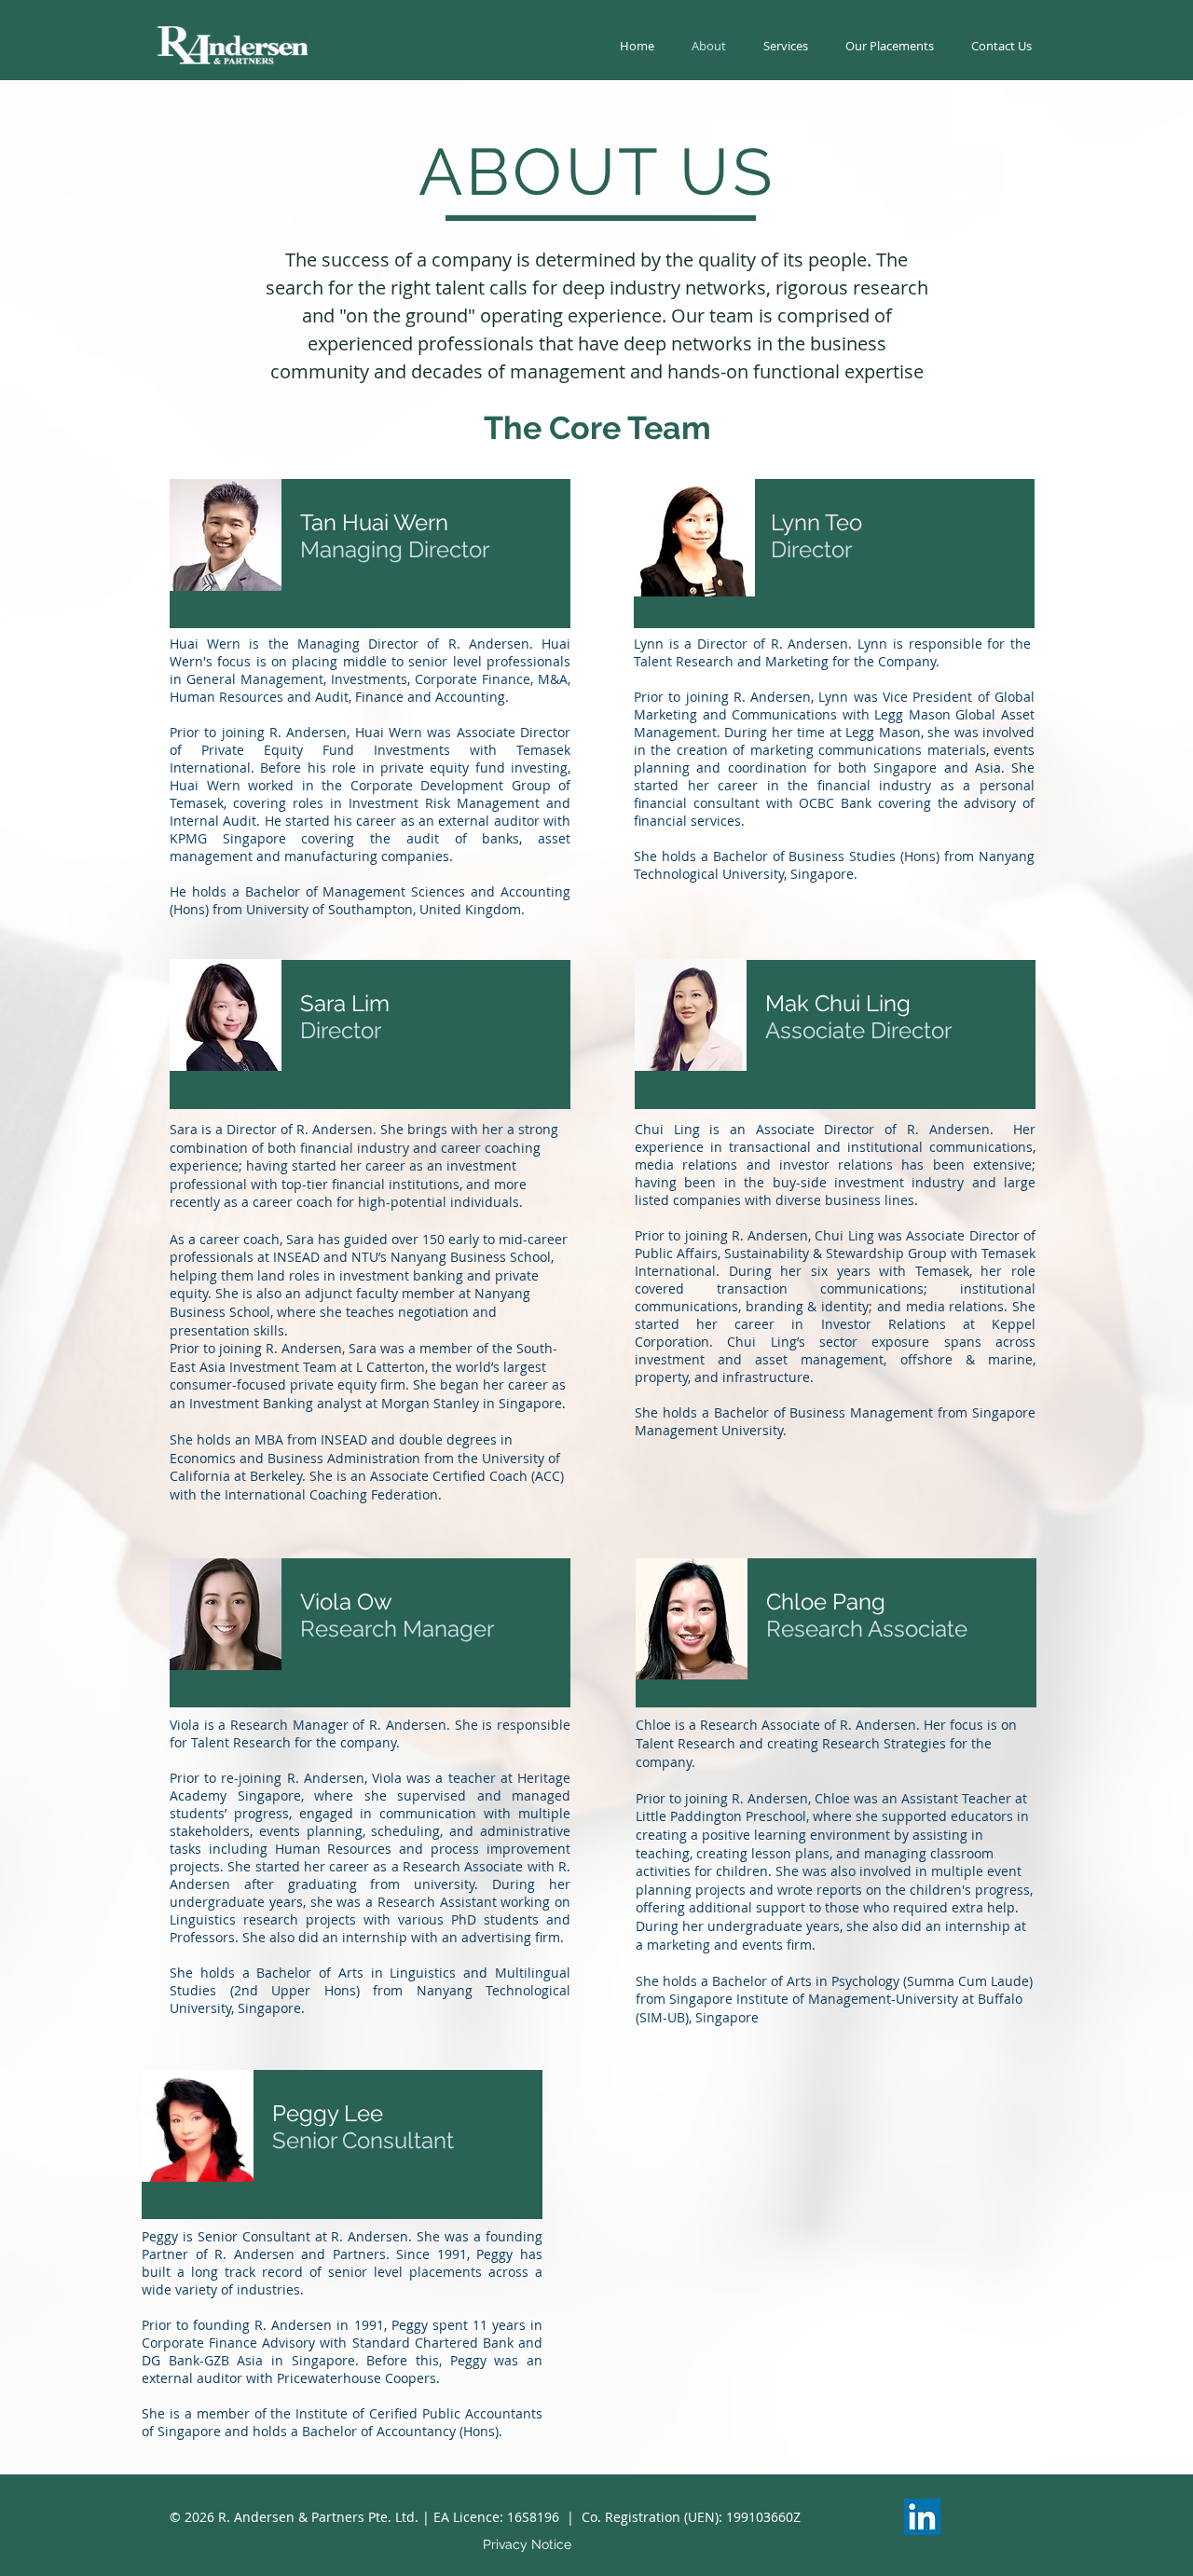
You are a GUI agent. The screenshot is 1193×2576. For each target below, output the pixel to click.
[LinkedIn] (922, 2517)
